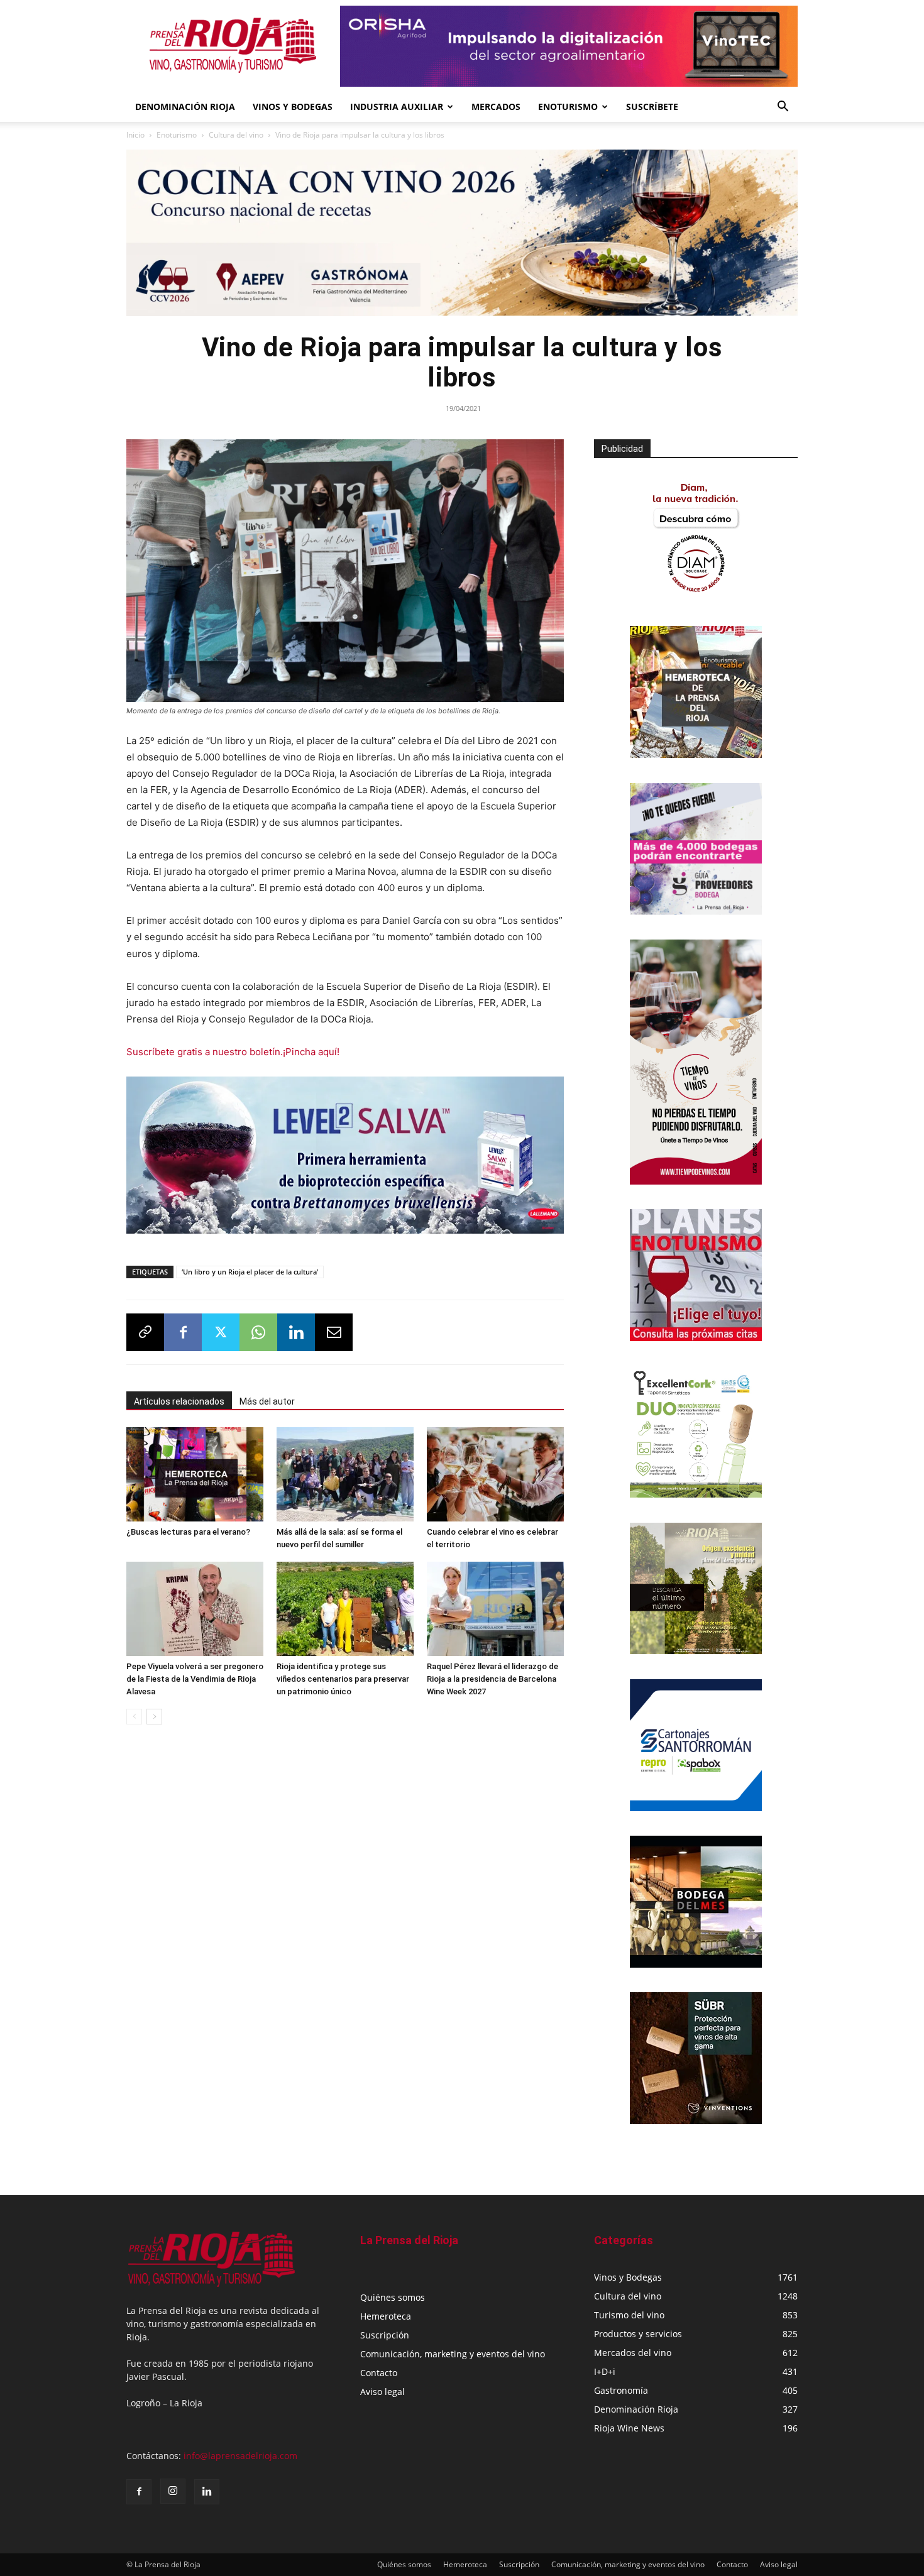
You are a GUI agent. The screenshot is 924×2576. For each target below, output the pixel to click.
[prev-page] (134, 1717)
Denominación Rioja (185, 107)
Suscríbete (652, 107)
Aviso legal (382, 2392)
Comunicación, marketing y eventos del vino (453, 2354)
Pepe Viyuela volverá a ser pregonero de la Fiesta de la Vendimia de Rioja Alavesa (195, 1679)
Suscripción (385, 2335)
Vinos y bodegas (293, 107)
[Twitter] (221, 1332)
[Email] (334, 1332)
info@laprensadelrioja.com (240, 2456)
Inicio (135, 135)
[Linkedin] (296, 1332)
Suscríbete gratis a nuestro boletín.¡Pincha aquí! (233, 1052)
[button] (783, 108)
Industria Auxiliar (397, 107)
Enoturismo (568, 107)
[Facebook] (183, 1332)
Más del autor (267, 1401)
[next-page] (154, 1717)
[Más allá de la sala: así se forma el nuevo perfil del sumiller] (345, 1474)
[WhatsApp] (258, 1332)
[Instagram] (173, 2491)
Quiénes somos (393, 2297)
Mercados (496, 107)
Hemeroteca (386, 2316)
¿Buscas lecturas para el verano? (188, 1532)
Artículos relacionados (179, 1401)
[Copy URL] (145, 1332)
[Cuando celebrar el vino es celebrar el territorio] (495, 1474)
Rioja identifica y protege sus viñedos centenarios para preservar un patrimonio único (343, 1679)
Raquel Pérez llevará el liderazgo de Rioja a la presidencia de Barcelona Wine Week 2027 (492, 1679)
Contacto (379, 2373)
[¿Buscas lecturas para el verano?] (195, 1474)
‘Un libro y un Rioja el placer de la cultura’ (250, 1272)
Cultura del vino (236, 135)
